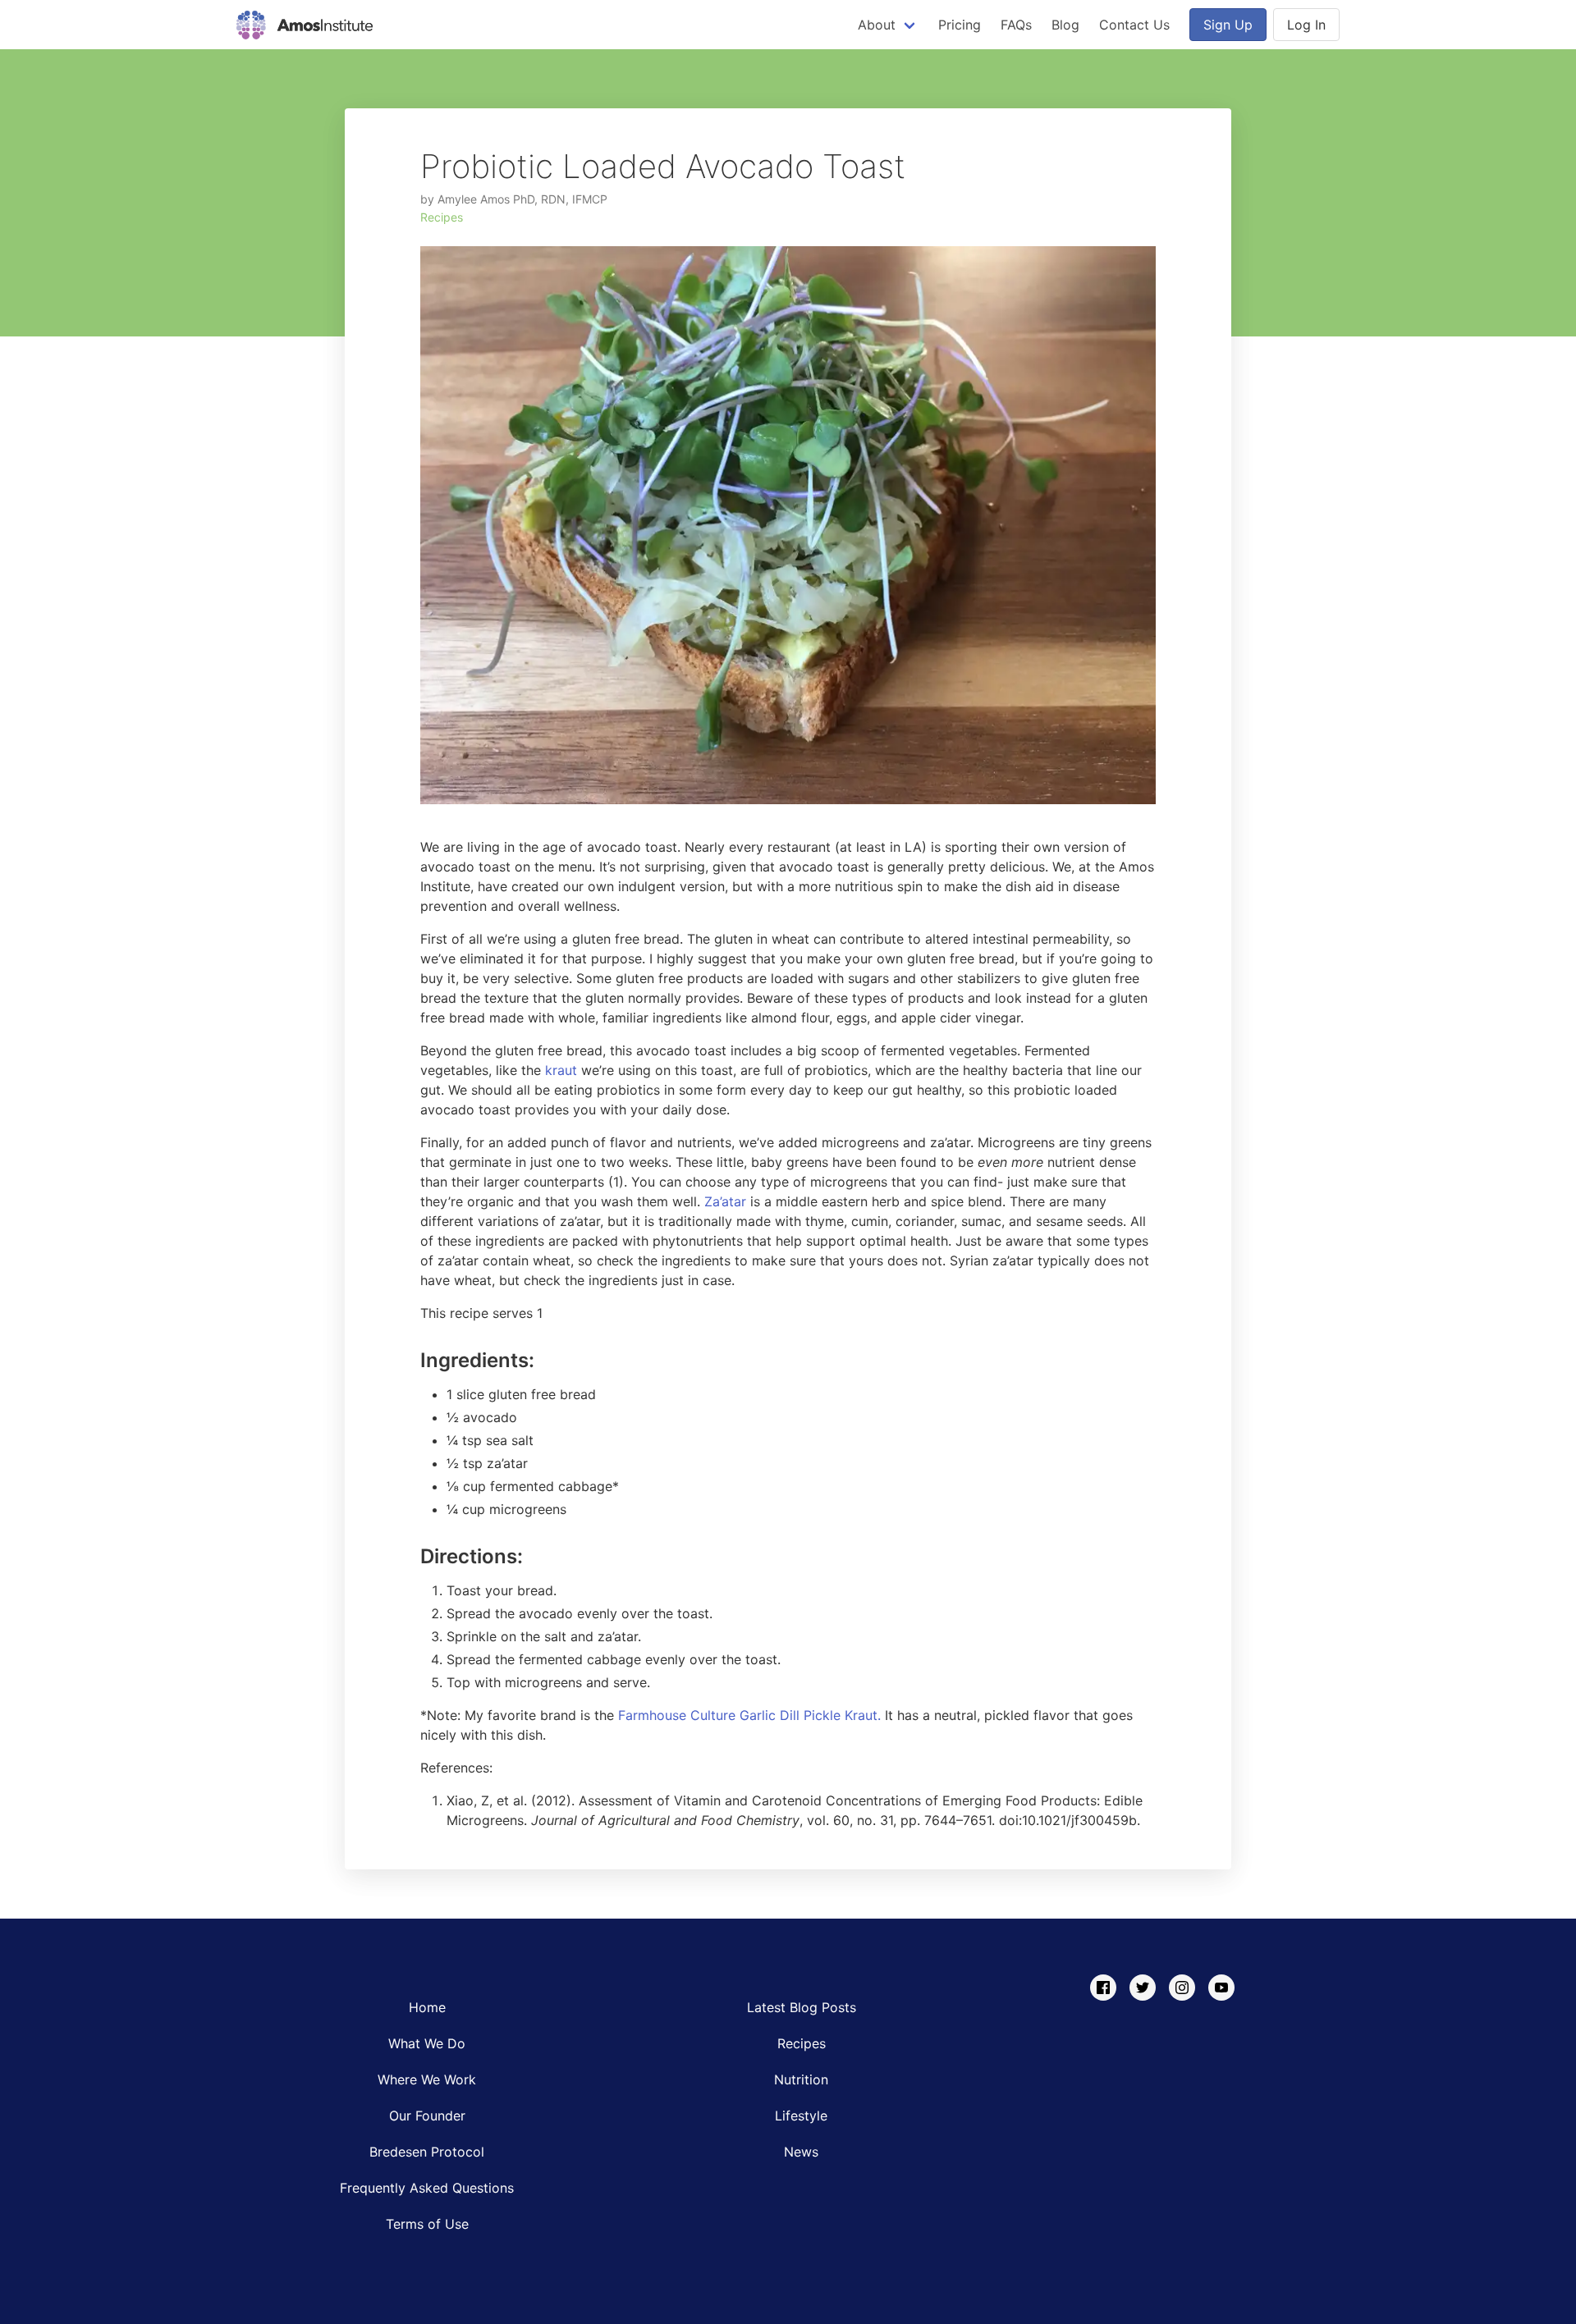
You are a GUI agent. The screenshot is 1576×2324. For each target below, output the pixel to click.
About (877, 25)
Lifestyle (801, 2116)
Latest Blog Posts (802, 2007)
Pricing (960, 25)
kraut (561, 1070)
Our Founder (427, 2116)
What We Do (427, 2043)
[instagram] (1182, 1988)
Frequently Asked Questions (427, 2188)
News (801, 2152)
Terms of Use (427, 2224)
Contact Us (1134, 25)
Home (427, 2007)
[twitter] (1143, 1988)
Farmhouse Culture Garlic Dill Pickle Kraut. (749, 1715)
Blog (1065, 25)
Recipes (442, 217)
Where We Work (427, 2079)
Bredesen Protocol (427, 2152)
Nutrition (801, 2079)
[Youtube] (1221, 1988)
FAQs (1016, 25)
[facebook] (1103, 1988)
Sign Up (1228, 25)
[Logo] (305, 25)
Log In (1306, 25)
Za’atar (725, 1201)
